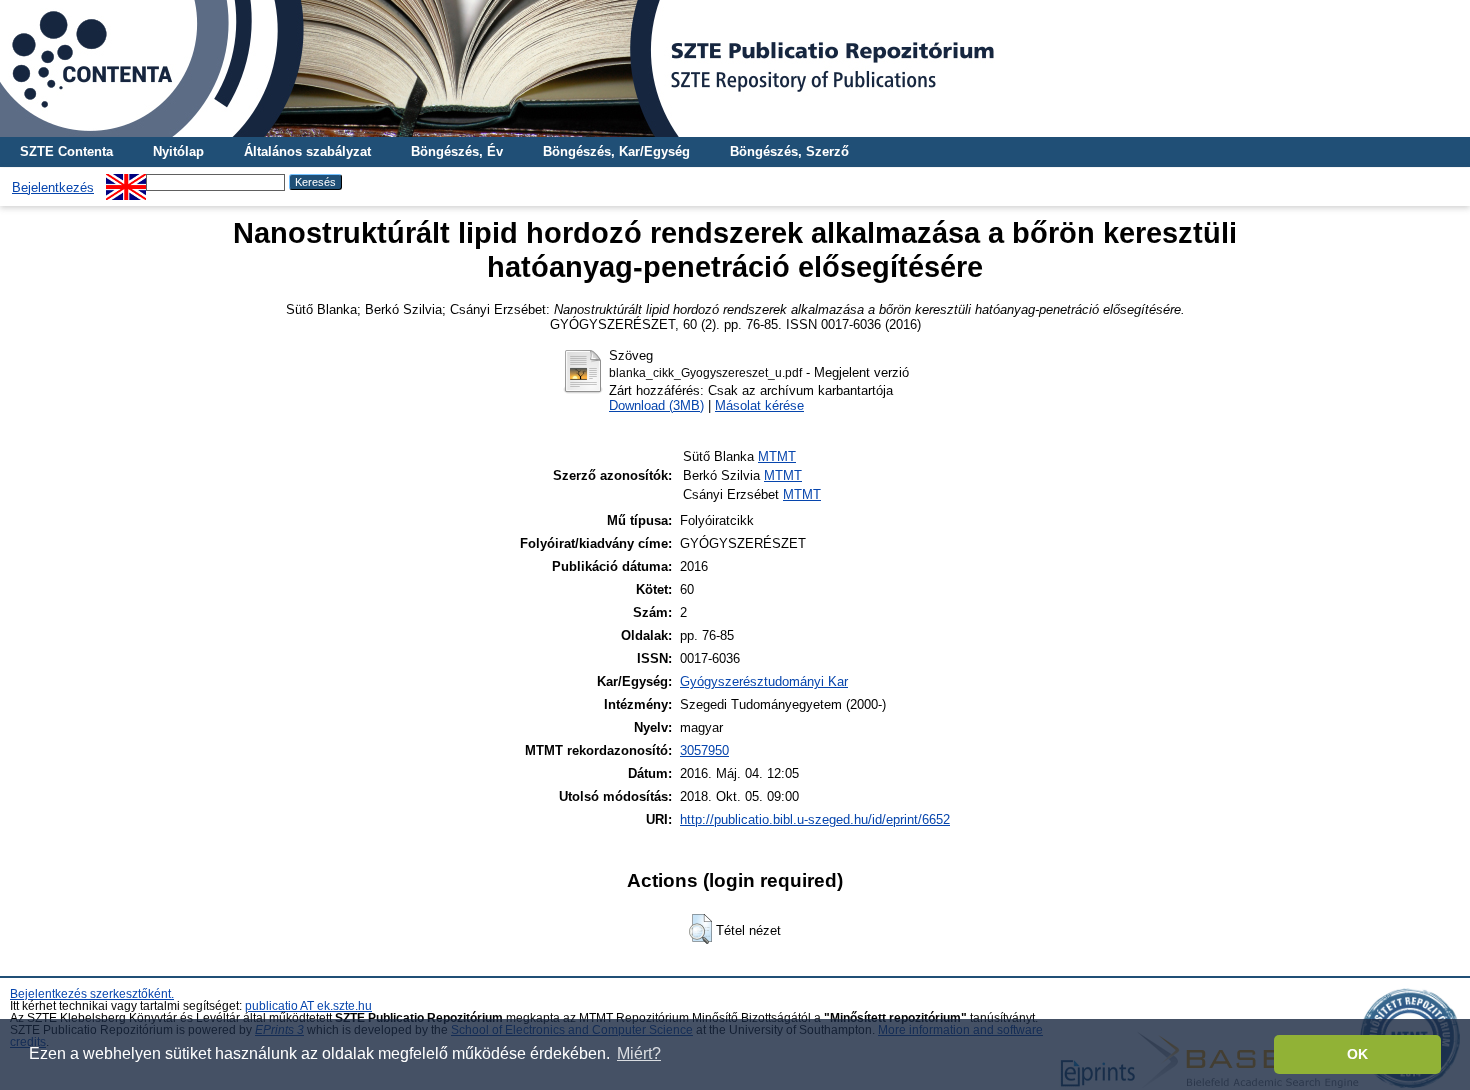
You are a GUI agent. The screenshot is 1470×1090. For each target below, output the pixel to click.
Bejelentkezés (53, 187)
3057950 (704, 750)
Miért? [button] (639, 1053)
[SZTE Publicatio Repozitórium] (735, 68)
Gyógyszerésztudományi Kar (764, 681)
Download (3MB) (656, 405)
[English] (126, 181)
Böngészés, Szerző (789, 151)
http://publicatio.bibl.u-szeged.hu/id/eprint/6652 (815, 819)
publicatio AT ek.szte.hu (308, 1006)
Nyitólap (178, 151)
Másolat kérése (759, 405)
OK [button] (1357, 1054)
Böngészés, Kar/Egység (616, 151)
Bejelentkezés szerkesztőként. (92, 994)
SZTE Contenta (66, 151)
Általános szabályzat (307, 151)
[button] (700, 929)
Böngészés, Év (457, 151)
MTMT (777, 456)
